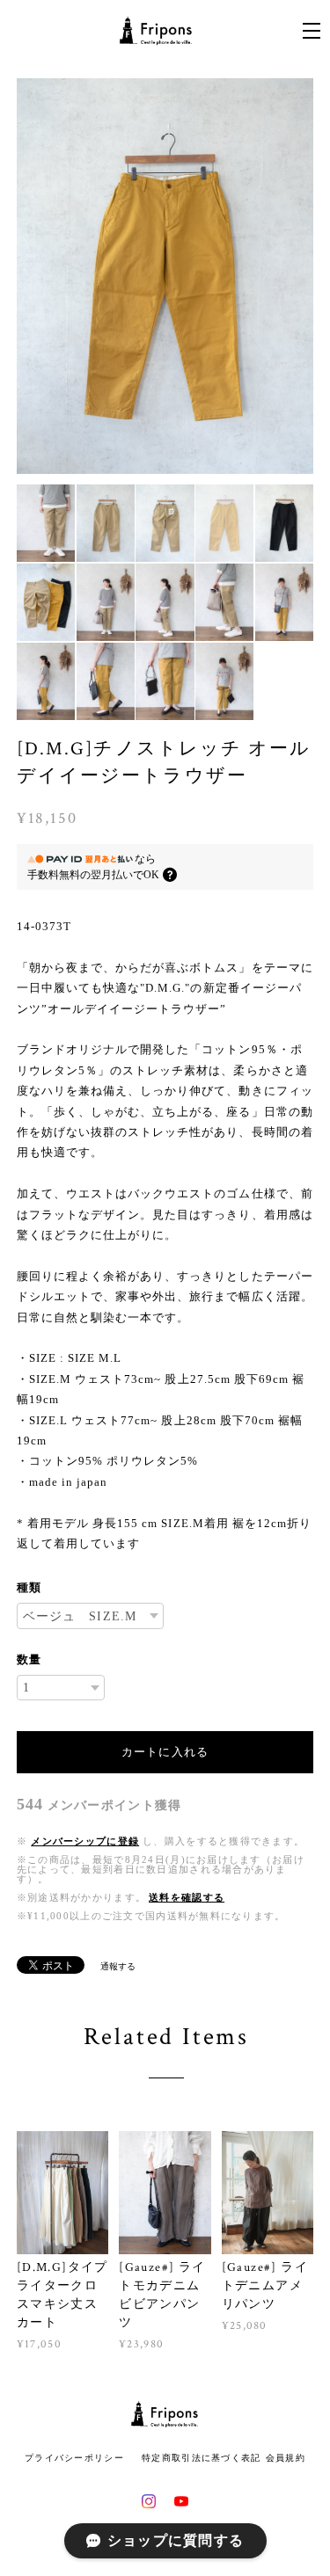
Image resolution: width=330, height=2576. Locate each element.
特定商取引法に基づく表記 (201, 2458)
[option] (165, 277)
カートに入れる (165, 1752)
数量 (29, 1659)
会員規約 (286, 2458)
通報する (118, 1966)
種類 (29, 1587)
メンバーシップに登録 (85, 1841)
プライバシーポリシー (74, 2458)
